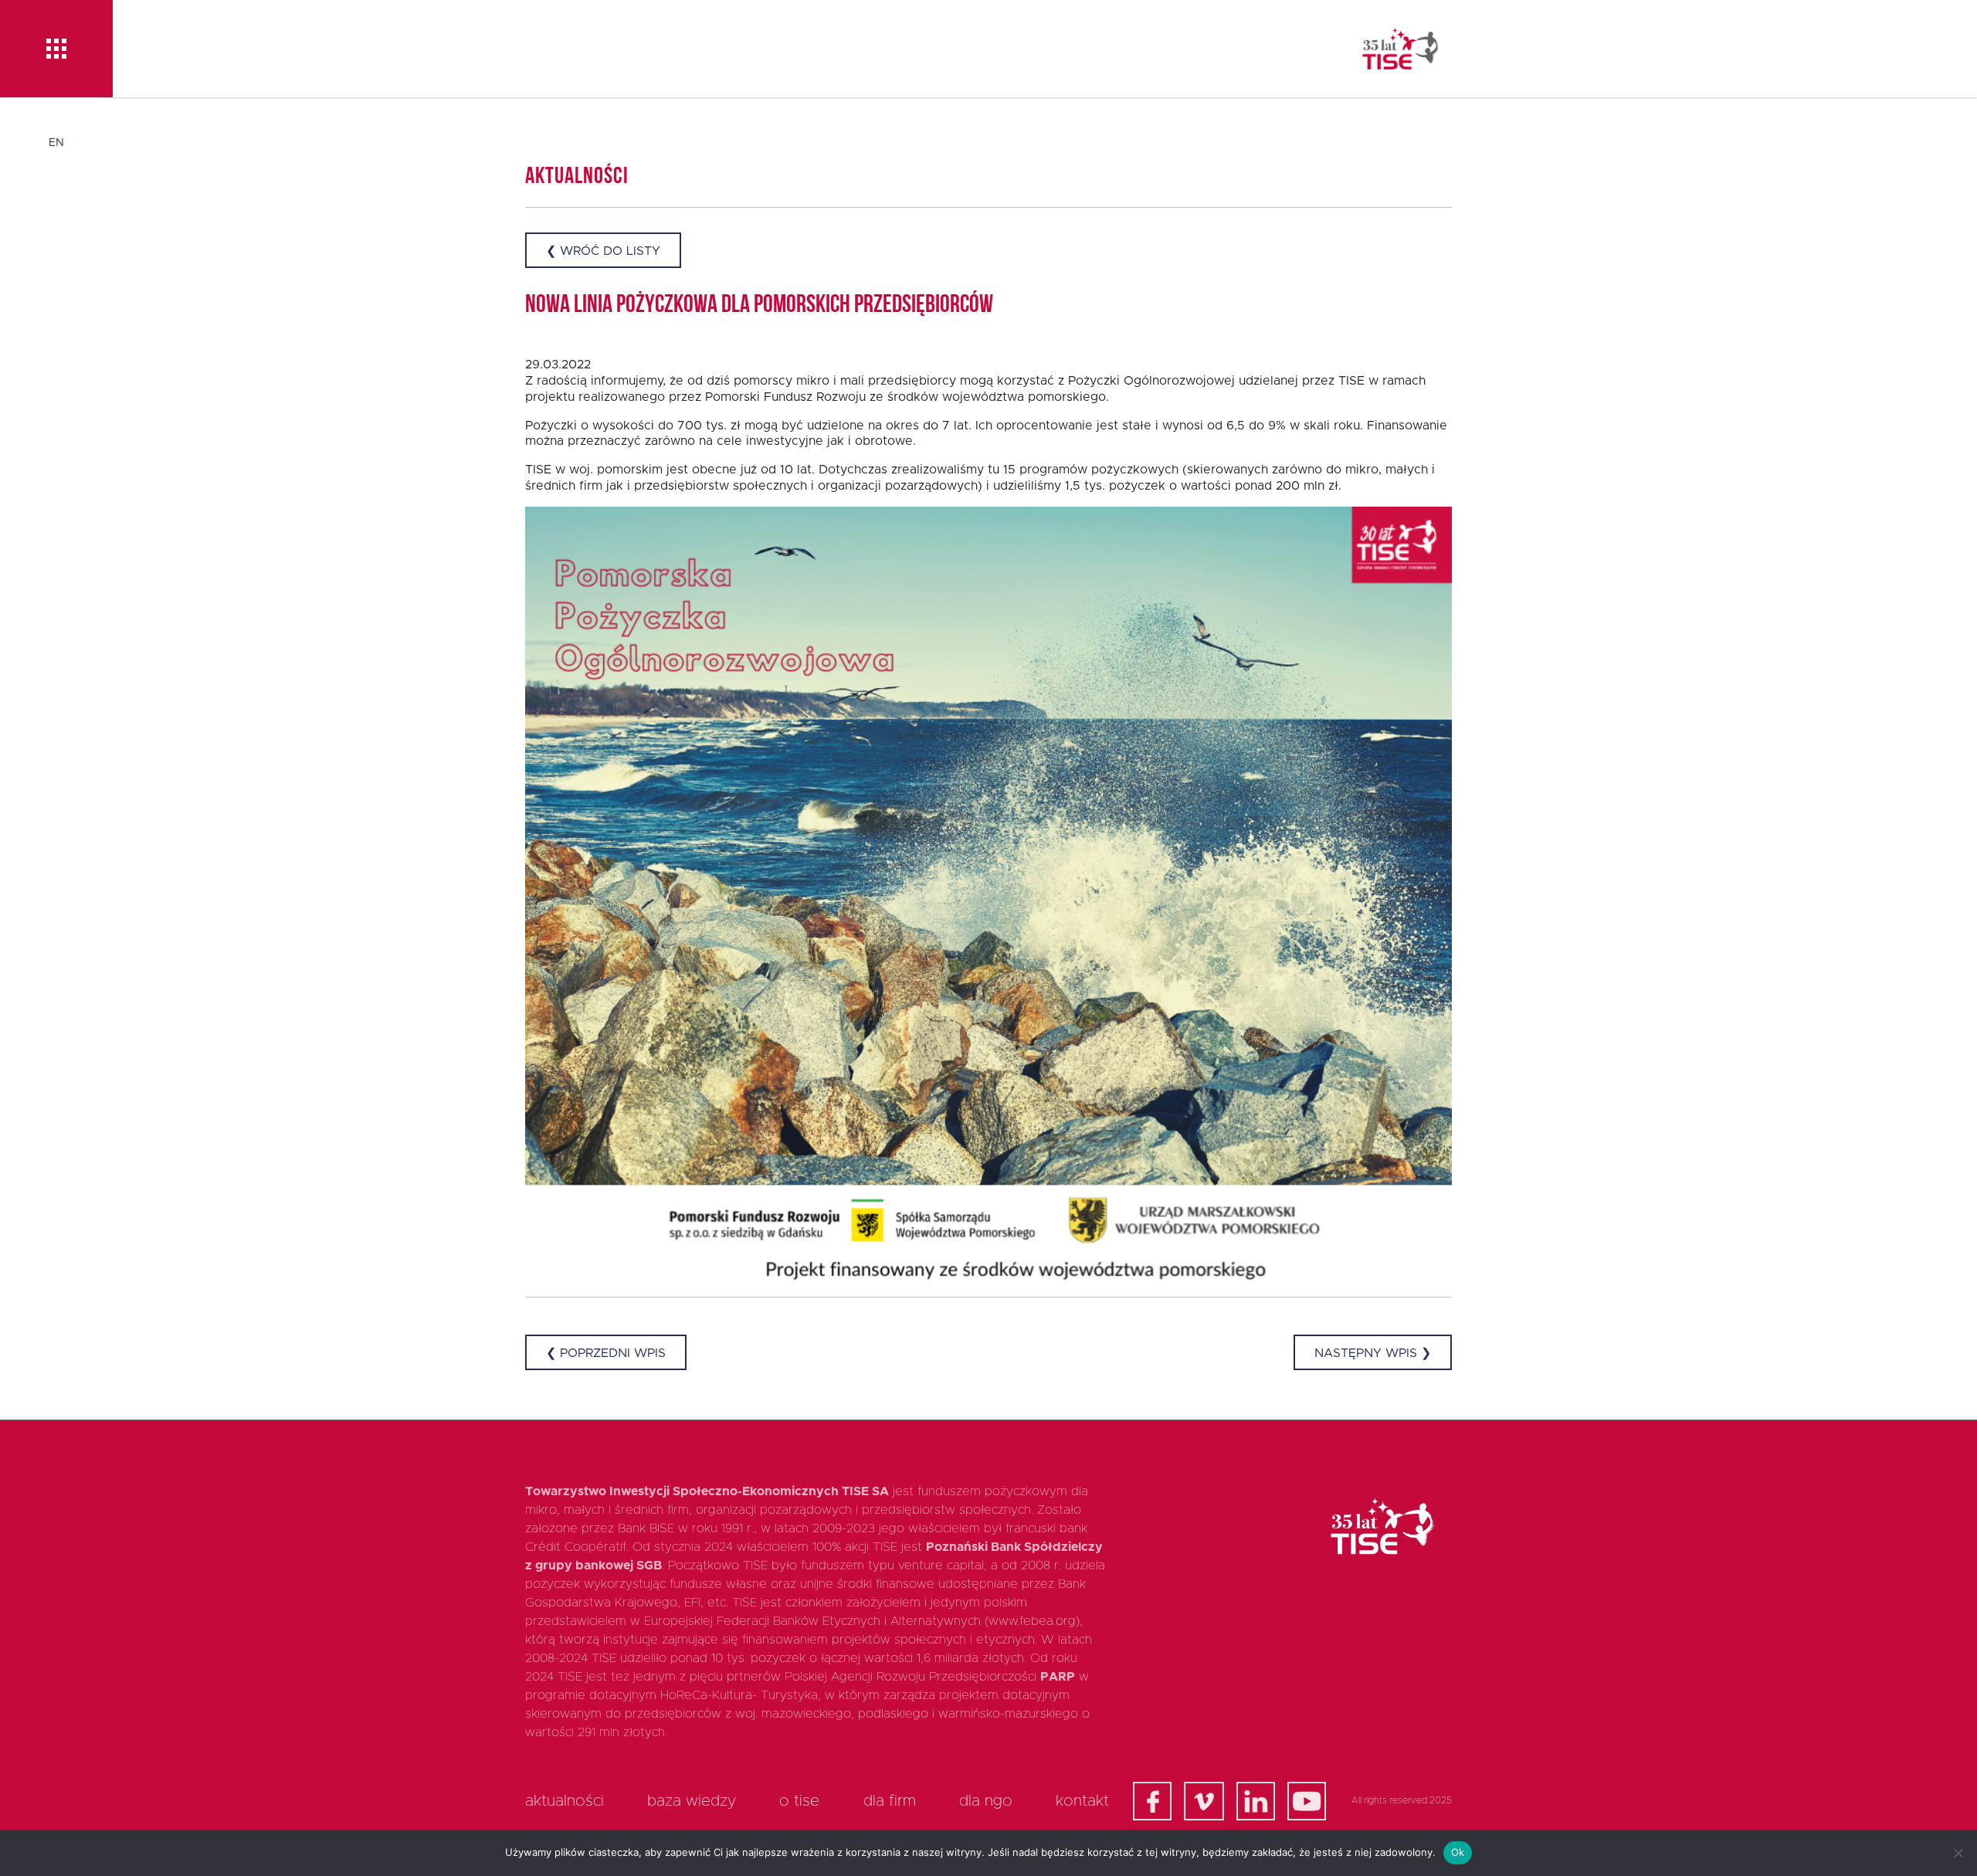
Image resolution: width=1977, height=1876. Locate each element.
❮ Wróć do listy (603, 251)
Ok (1458, 1852)
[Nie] (1958, 1853)
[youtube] (1307, 1801)
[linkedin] (1256, 1801)
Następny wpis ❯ (1373, 1353)
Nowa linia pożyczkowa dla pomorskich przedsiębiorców (759, 306)
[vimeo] (1204, 1801)
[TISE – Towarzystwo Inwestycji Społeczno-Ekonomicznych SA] (1401, 49)
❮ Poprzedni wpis (606, 1353)
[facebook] (1152, 1801)
